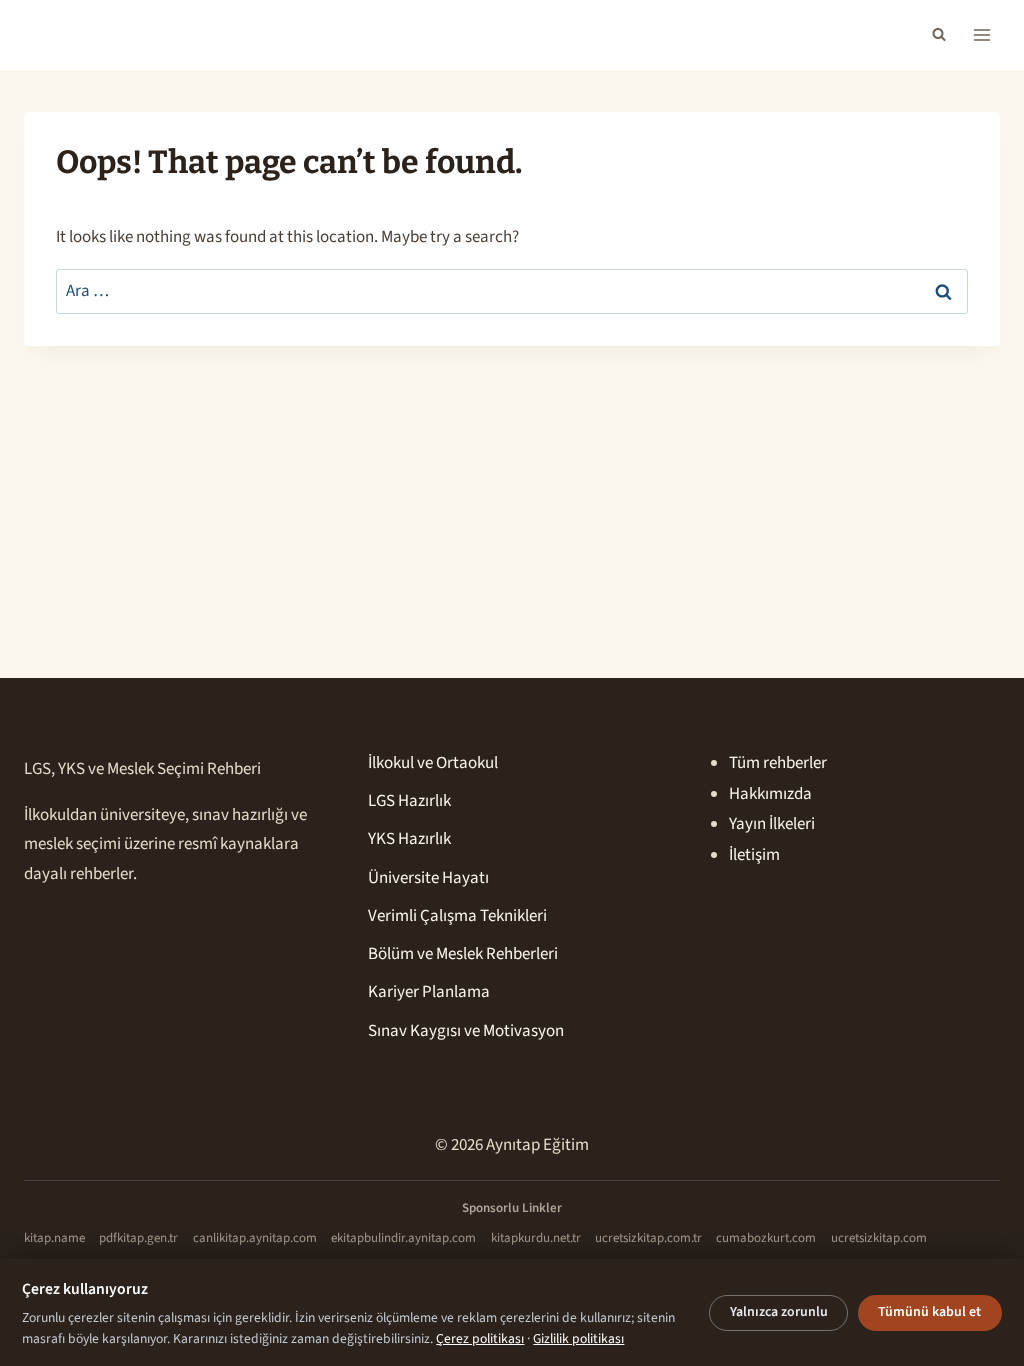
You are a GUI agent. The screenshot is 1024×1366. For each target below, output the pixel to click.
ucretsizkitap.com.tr (648, 1238)
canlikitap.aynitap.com (255, 1238)
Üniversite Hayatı (428, 878)
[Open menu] (981, 34)
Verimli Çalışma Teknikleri (457, 916)
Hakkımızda (770, 794)
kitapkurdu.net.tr (536, 1238)
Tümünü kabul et (929, 1312)
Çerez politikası (480, 1338)
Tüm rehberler (778, 763)
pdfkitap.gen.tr (138, 1238)
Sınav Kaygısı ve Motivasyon (466, 1031)
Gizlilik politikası (578, 1338)
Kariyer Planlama (429, 992)
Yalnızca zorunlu (779, 1312)
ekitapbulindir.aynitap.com (403, 1238)
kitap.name (54, 1238)
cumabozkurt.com (766, 1238)
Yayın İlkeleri (772, 824)
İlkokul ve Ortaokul (433, 763)
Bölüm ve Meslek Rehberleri (463, 954)
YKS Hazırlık (409, 839)
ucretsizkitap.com (879, 1238)
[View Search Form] (939, 35)
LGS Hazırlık (409, 801)
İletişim (754, 855)
